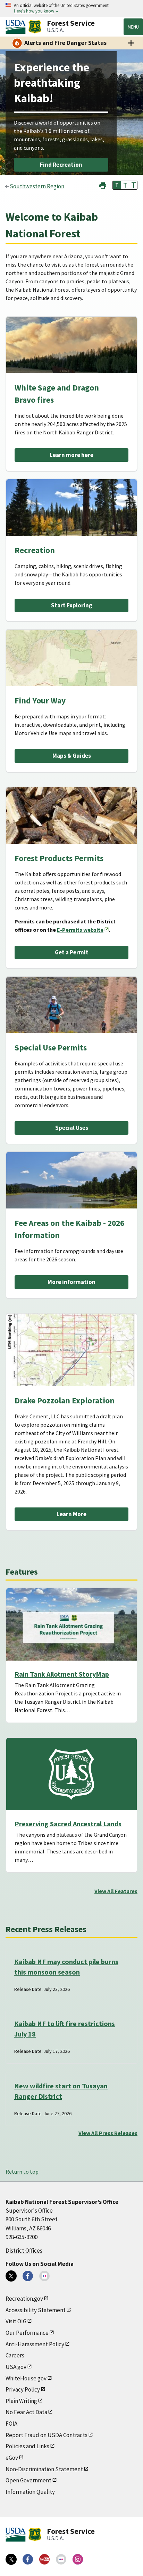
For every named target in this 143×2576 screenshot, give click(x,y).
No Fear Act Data (26, 2412)
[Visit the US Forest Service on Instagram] (78, 2559)
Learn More (71, 1514)
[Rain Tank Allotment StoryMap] (71, 1624)
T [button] (117, 185)
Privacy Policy (23, 2389)
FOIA (11, 2424)
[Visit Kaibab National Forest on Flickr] (44, 2276)
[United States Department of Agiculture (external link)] (17, 27)
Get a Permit (72, 952)
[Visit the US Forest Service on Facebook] (28, 2559)
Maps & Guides (72, 756)
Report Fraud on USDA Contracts (47, 2435)
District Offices (24, 2251)
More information (71, 1282)
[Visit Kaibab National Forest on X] (11, 2276)
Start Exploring (72, 605)
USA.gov (16, 2367)
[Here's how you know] (71, 9)
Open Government (28, 2480)
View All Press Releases (108, 2133)
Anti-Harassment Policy (35, 2344)
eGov (12, 2458)
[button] (103, 185)
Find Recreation (61, 165)
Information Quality (30, 2492)
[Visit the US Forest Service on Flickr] (61, 2559)
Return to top (22, 2172)
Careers (15, 2355)
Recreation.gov (24, 2299)
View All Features (116, 1891)
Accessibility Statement (36, 2310)
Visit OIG (16, 2321)
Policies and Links (27, 2446)
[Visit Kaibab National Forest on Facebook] (28, 2276)
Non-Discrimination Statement (44, 2469)
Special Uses (72, 1128)
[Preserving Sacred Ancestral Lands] (71, 1774)
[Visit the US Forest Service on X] (11, 2559)
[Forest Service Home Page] (35, 27)
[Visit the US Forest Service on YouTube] (44, 2559)
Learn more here (71, 455)
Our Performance (27, 2333)
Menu (133, 27)
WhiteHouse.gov (26, 2378)
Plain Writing (21, 2401)
